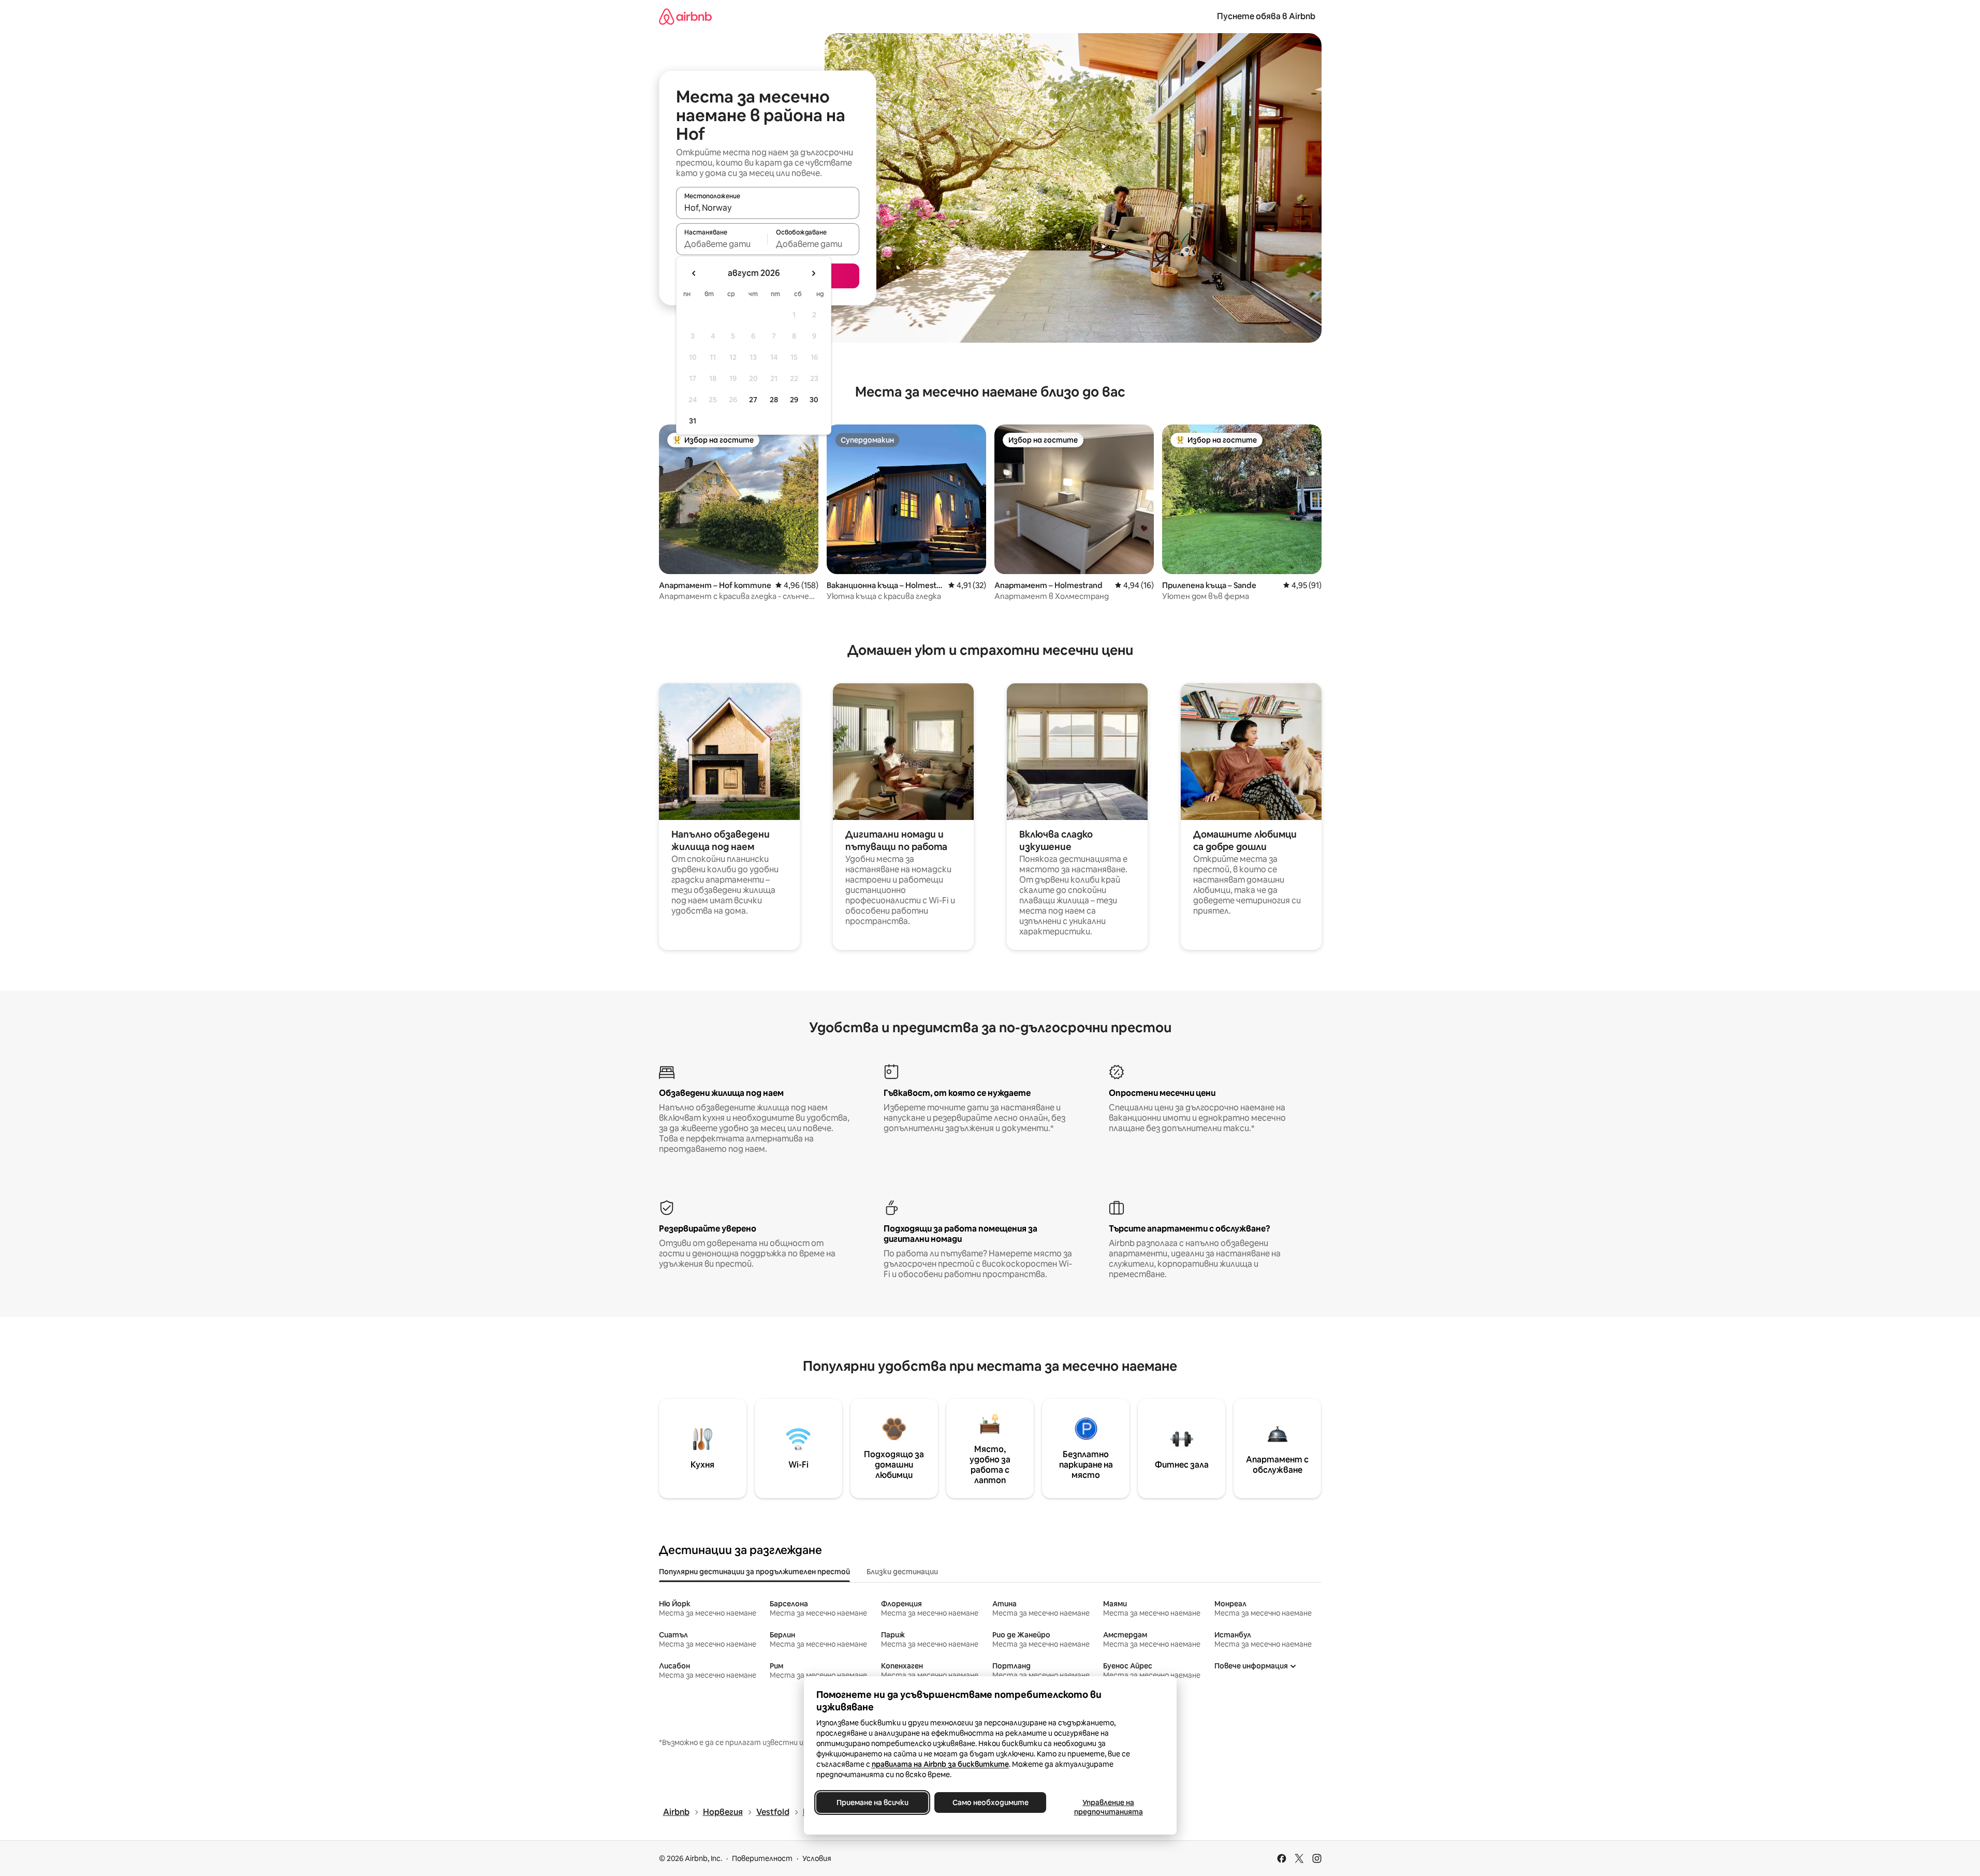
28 (774, 400)
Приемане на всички (872, 1802)
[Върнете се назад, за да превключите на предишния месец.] (694, 273)
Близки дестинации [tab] (902, 1572)
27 (753, 400)
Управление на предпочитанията (1108, 1807)
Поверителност (762, 1858)
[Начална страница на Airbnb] (685, 16)
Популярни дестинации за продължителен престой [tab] (754, 1572)
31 (693, 421)
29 (794, 400)
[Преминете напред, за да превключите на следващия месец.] (813, 273)
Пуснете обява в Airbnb (1266, 16)
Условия (817, 1858)
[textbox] (722, 244)
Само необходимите (990, 1802)
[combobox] (768, 208)
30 (814, 400)
